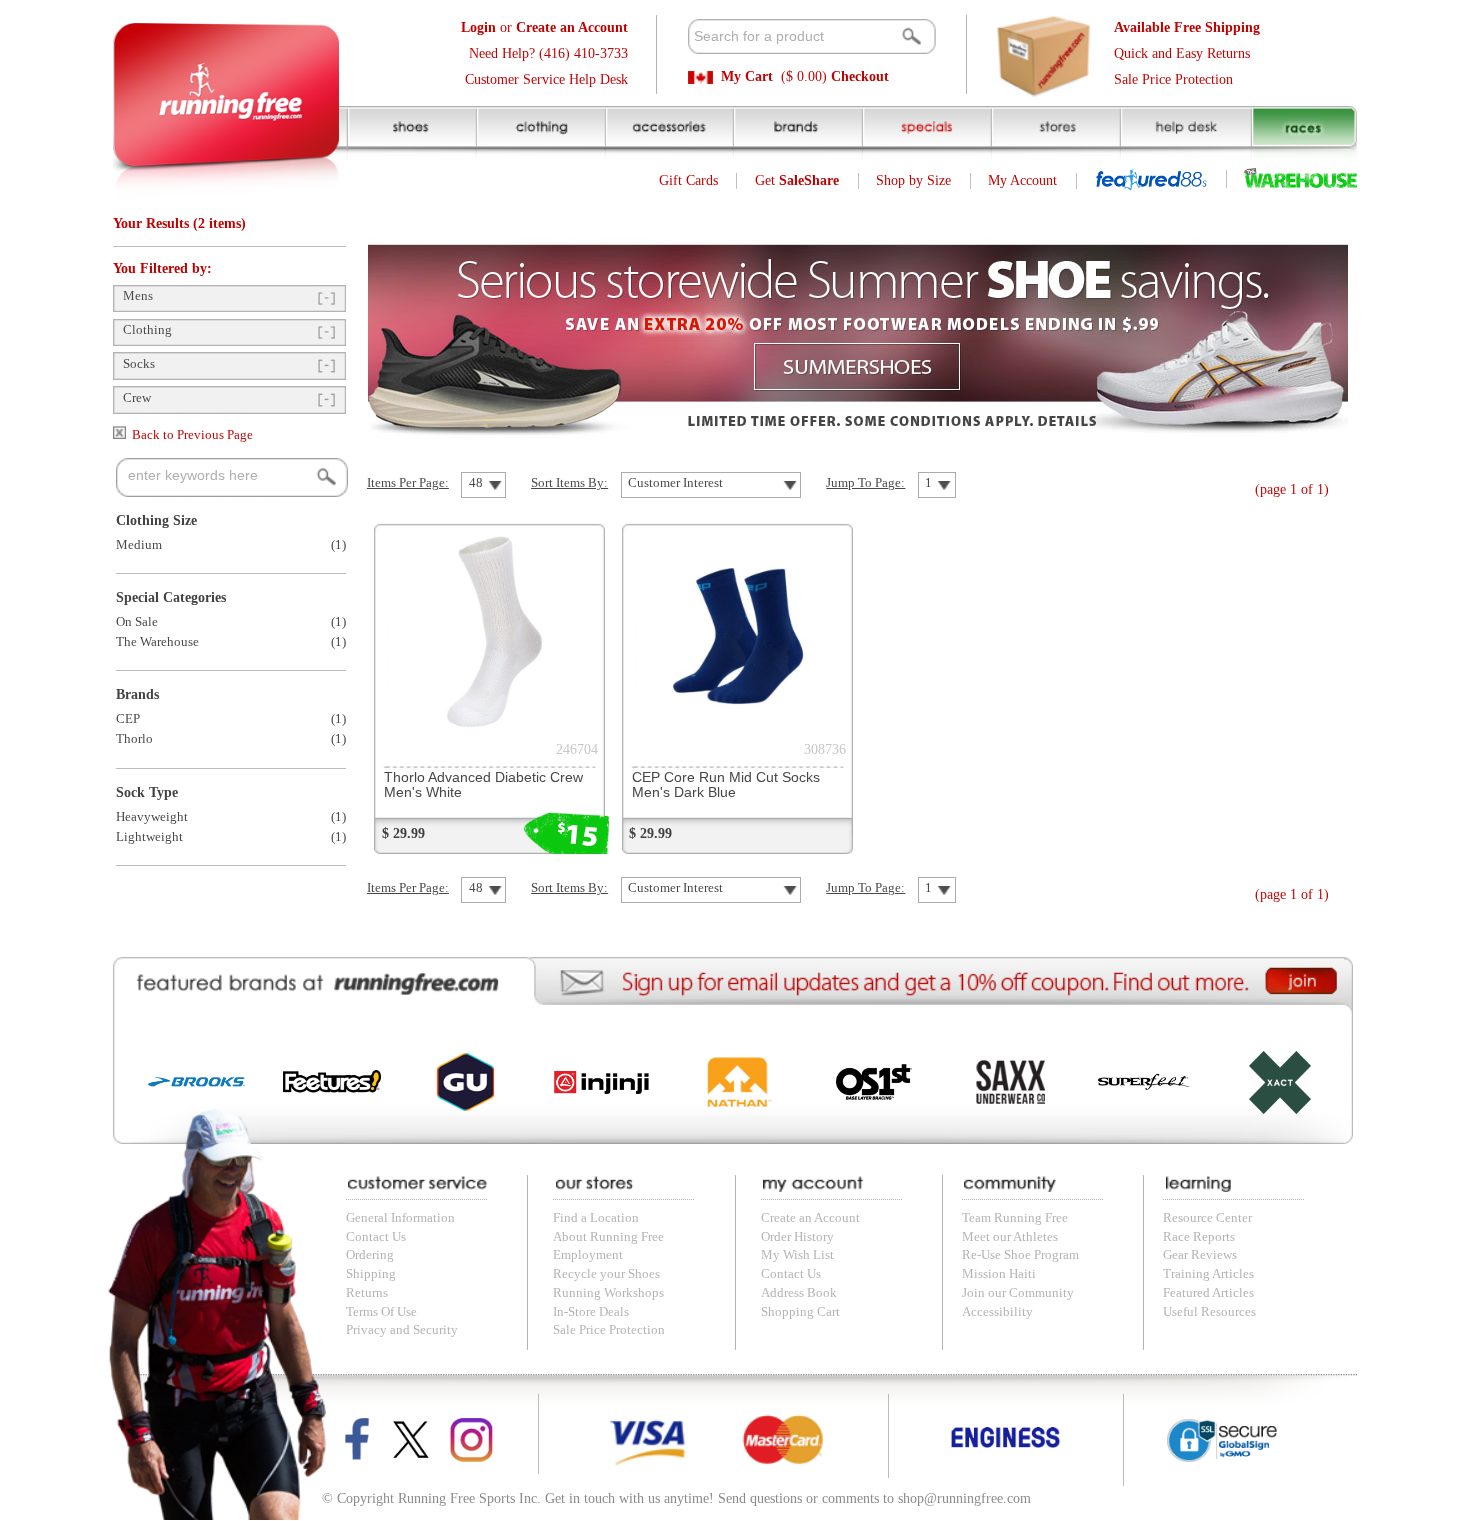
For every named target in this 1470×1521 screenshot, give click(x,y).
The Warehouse (157, 642)
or (544, 27)
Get (797, 180)
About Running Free (608, 1237)
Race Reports (1199, 1237)
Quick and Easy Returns (1182, 53)
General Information (400, 1218)
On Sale (137, 622)
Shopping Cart (800, 1312)
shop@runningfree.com (964, 1498)
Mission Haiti (999, 1274)
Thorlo (134, 739)
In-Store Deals (591, 1312)
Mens (138, 296)
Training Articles (1208, 1274)
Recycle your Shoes (606, 1274)
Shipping (371, 1274)
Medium (139, 545)
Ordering (370, 1255)
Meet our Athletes (1010, 1237)
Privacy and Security (402, 1330)
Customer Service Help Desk (546, 79)
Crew (137, 398)
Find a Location (596, 1218)
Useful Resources (1209, 1312)
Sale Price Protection (1173, 79)
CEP (128, 719)
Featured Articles (1208, 1293)
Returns (367, 1293)
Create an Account (810, 1218)
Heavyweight (152, 817)
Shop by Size (913, 180)
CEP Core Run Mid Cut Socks (726, 785)
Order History (797, 1237)
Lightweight (149, 837)
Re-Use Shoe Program (1020, 1255)
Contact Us (376, 1237)
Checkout (860, 76)
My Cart (747, 76)
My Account (1022, 180)
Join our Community (1018, 1293)
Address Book (799, 1293)
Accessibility (997, 1312)
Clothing (147, 330)
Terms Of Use (381, 1312)
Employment (588, 1255)
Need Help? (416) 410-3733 (548, 53)
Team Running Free (1015, 1218)
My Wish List (797, 1255)
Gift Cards (688, 180)
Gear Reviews (1200, 1255)
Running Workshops (608, 1293)
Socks (139, 364)
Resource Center (1207, 1218)
